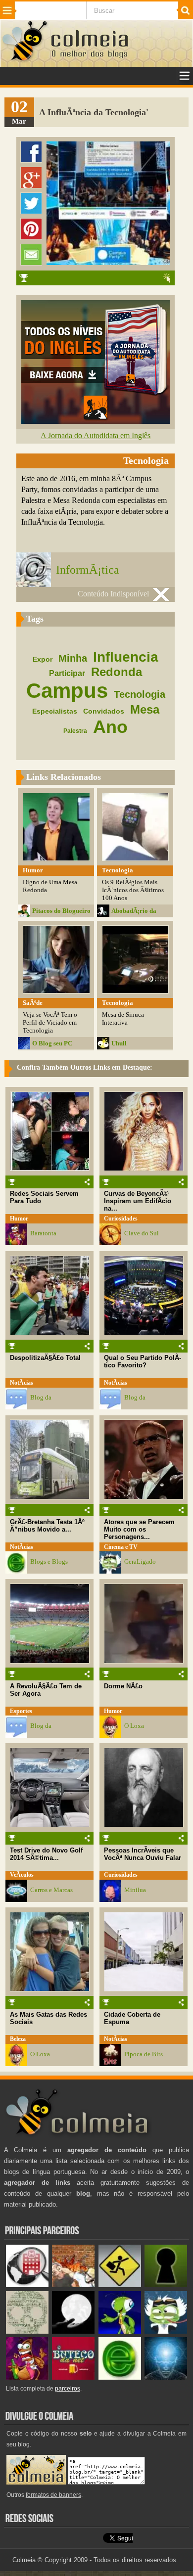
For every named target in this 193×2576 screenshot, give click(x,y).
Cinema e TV (121, 1547)
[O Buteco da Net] (73, 2377)
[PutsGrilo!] (120, 2331)
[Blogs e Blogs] (120, 2377)
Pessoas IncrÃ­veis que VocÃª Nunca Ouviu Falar (143, 1854)
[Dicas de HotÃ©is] (27, 2285)
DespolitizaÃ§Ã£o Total (45, 1358)
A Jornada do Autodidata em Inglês (96, 435)
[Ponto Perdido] (166, 2285)
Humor (19, 1219)
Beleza (18, 2039)
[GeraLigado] (166, 2331)
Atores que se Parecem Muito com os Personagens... (139, 1529)
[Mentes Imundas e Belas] (73, 2331)
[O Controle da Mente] (166, 2377)
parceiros (68, 2389)
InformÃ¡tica (88, 570)
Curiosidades (121, 1219)
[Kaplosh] (73, 2285)
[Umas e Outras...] (27, 2331)
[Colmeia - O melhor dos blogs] (25, 60)
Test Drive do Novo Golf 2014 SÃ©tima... (46, 1854)
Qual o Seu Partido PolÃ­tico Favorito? (143, 1361)
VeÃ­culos (22, 1875)
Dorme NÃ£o (123, 1686)
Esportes (21, 1711)
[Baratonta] (27, 2377)
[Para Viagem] (120, 2285)
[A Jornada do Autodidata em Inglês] (96, 421)
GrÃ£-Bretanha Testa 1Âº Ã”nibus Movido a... (47, 1526)
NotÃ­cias (22, 1383)
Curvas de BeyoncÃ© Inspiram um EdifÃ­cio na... (138, 1201)
